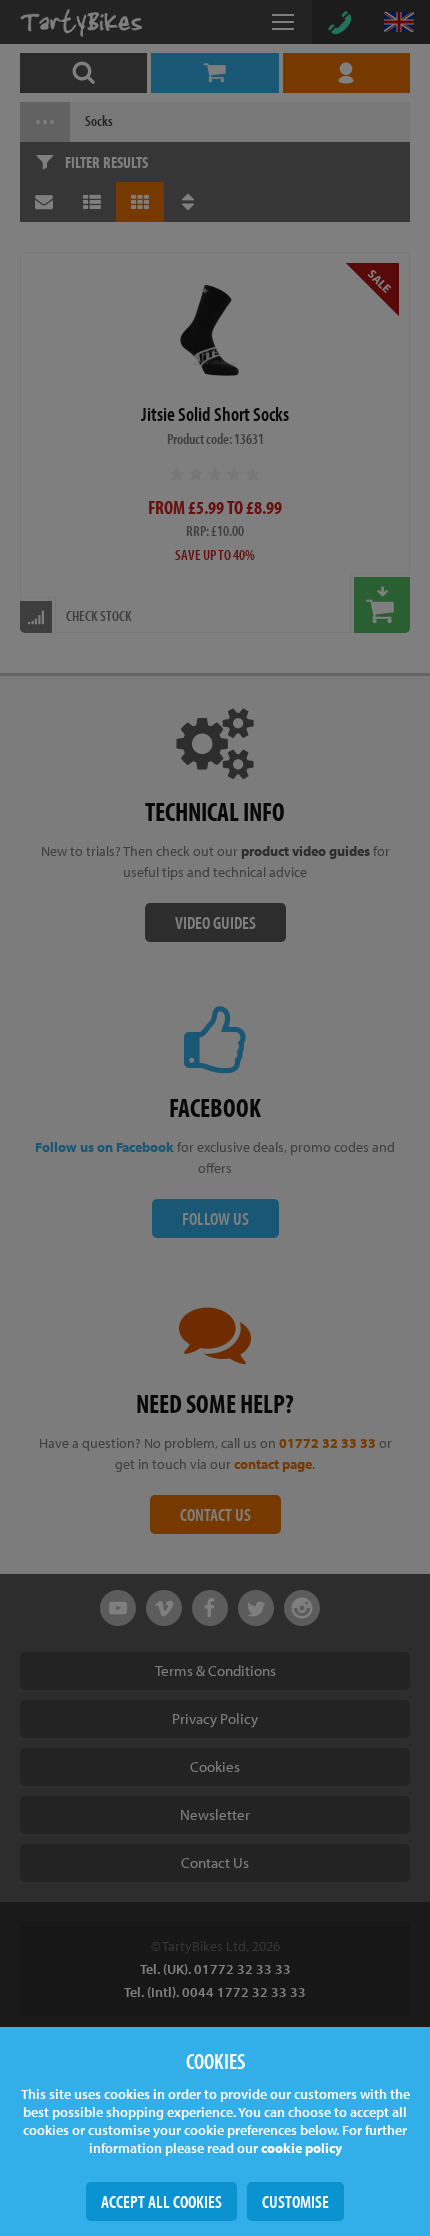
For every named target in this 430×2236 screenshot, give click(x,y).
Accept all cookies (161, 2201)
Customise (295, 2201)
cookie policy (301, 2148)
